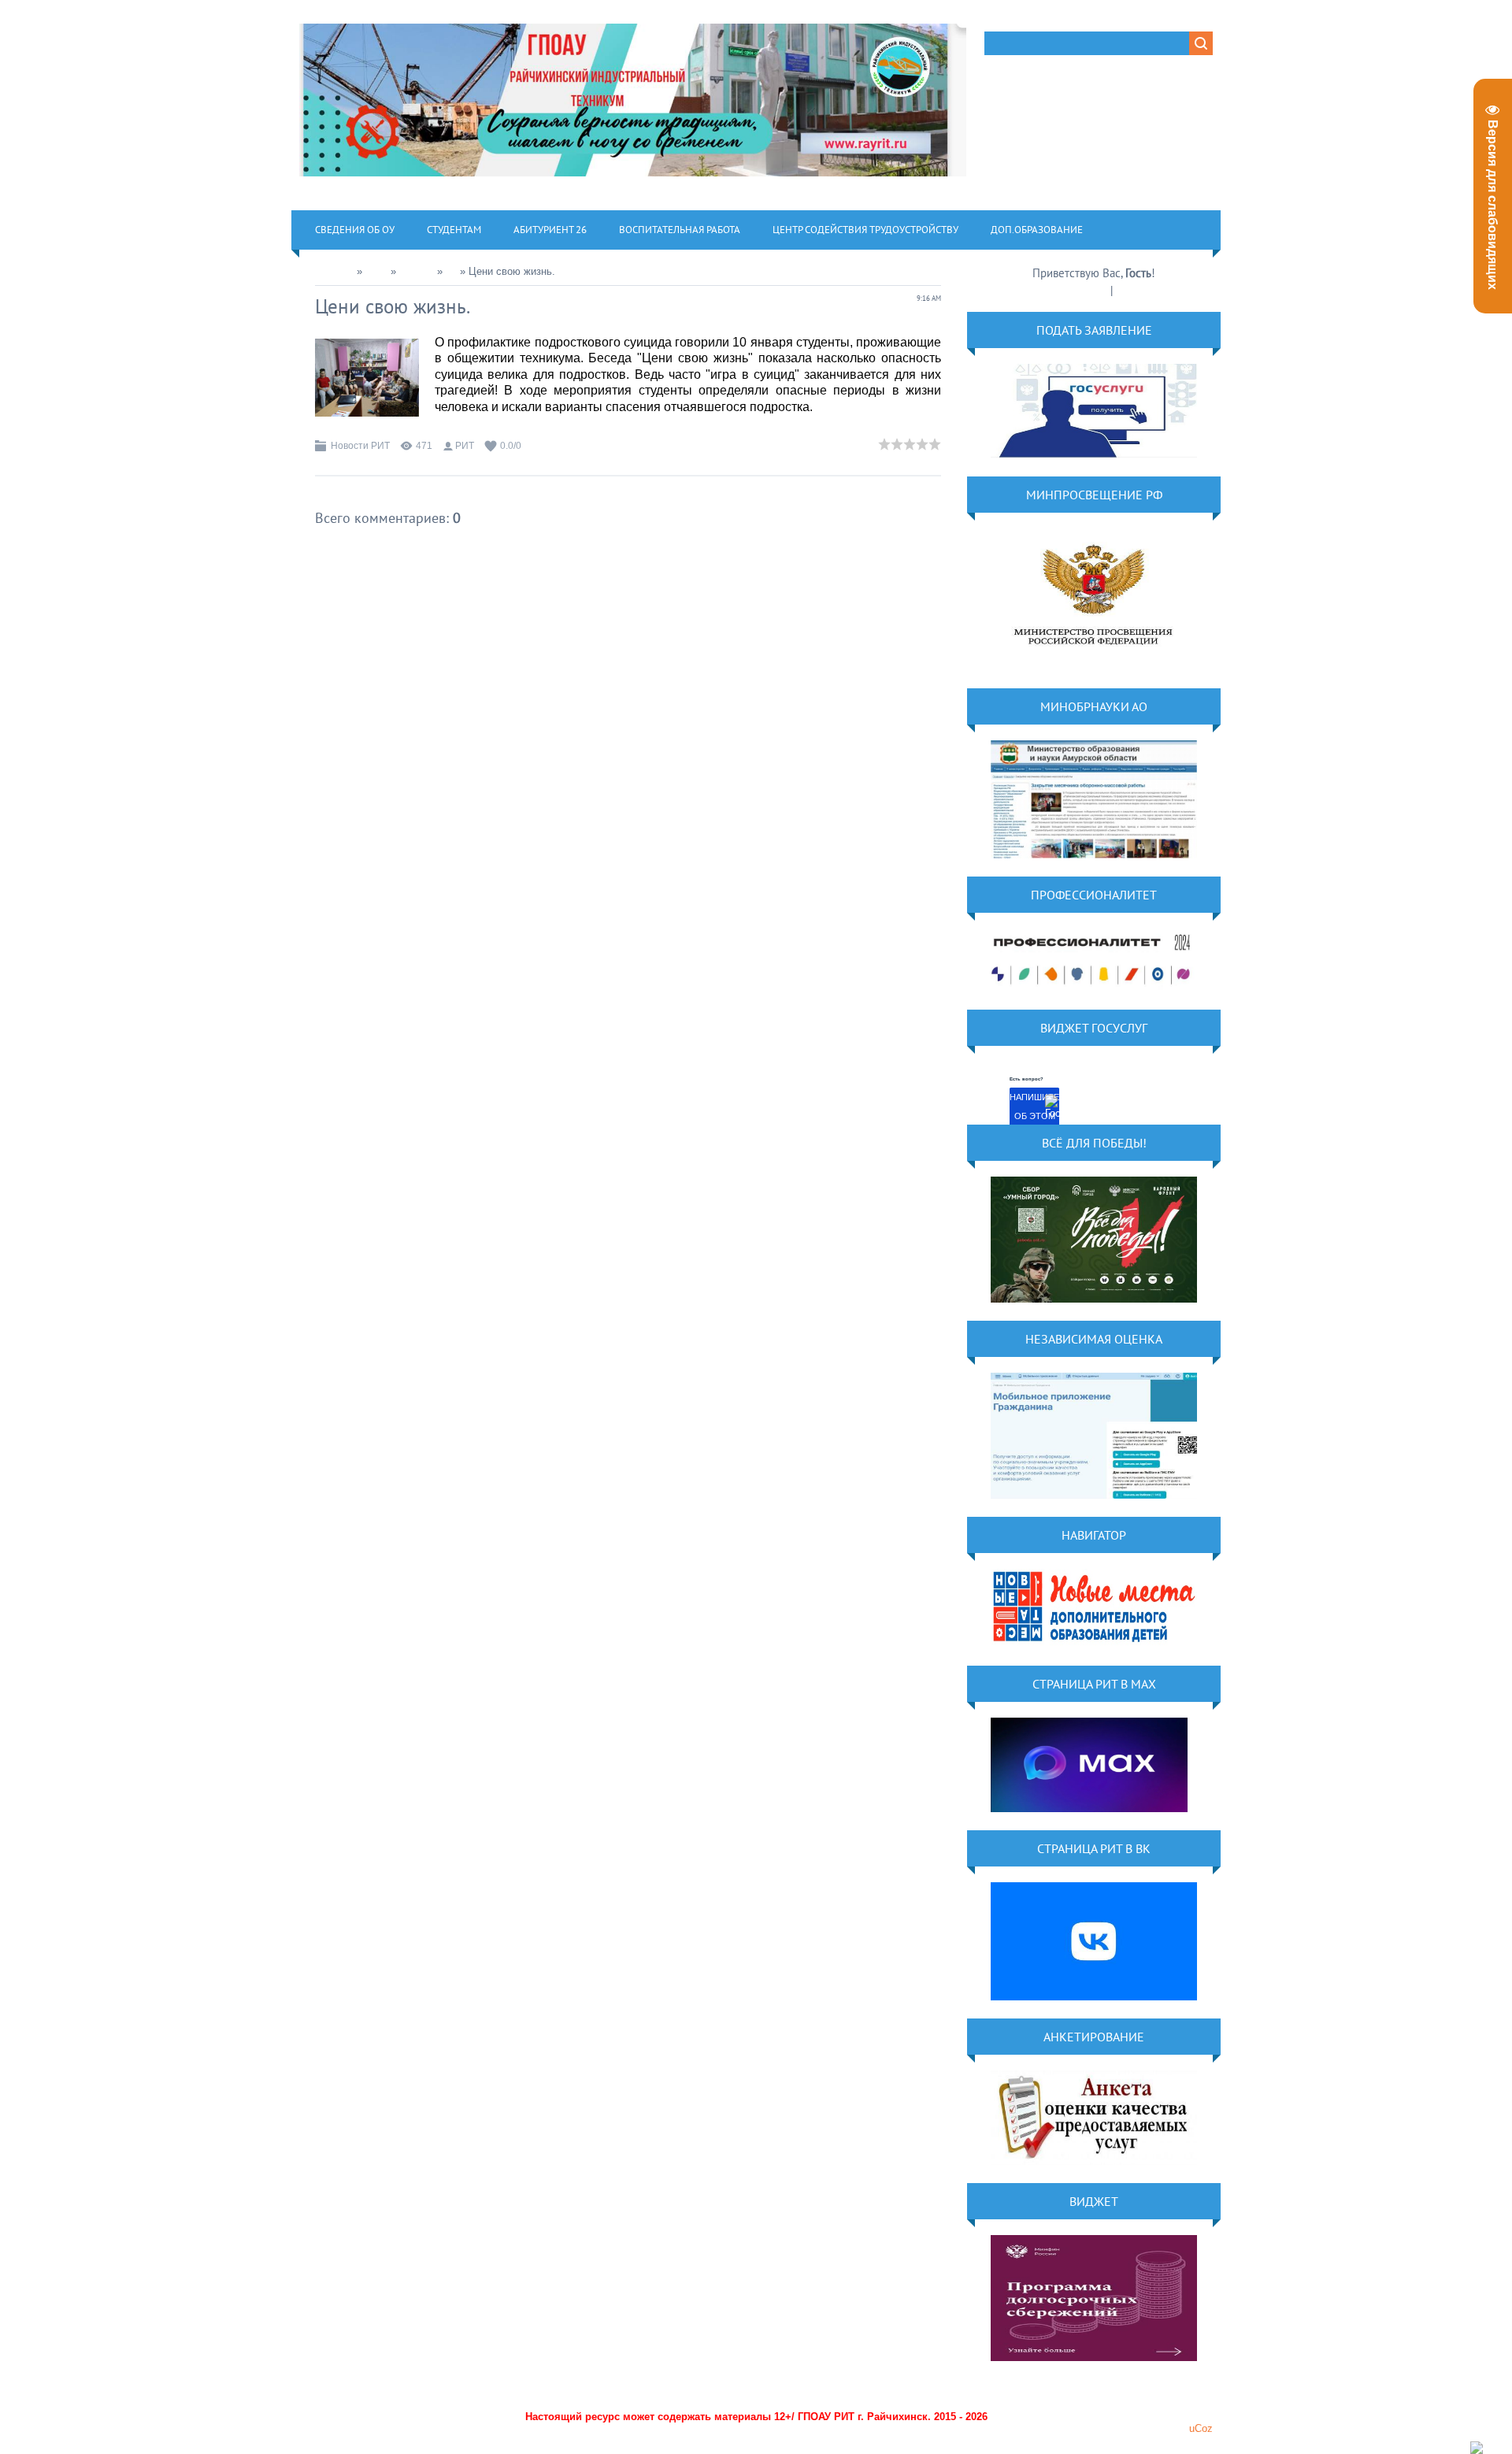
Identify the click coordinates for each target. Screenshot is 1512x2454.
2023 (376, 271)
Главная (334, 271)
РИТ (465, 446)
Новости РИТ (360, 446)
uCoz (1201, 2428)
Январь (417, 271)
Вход (1128, 290)
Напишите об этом (1034, 1107)
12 (451, 271)
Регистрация (1078, 290)
